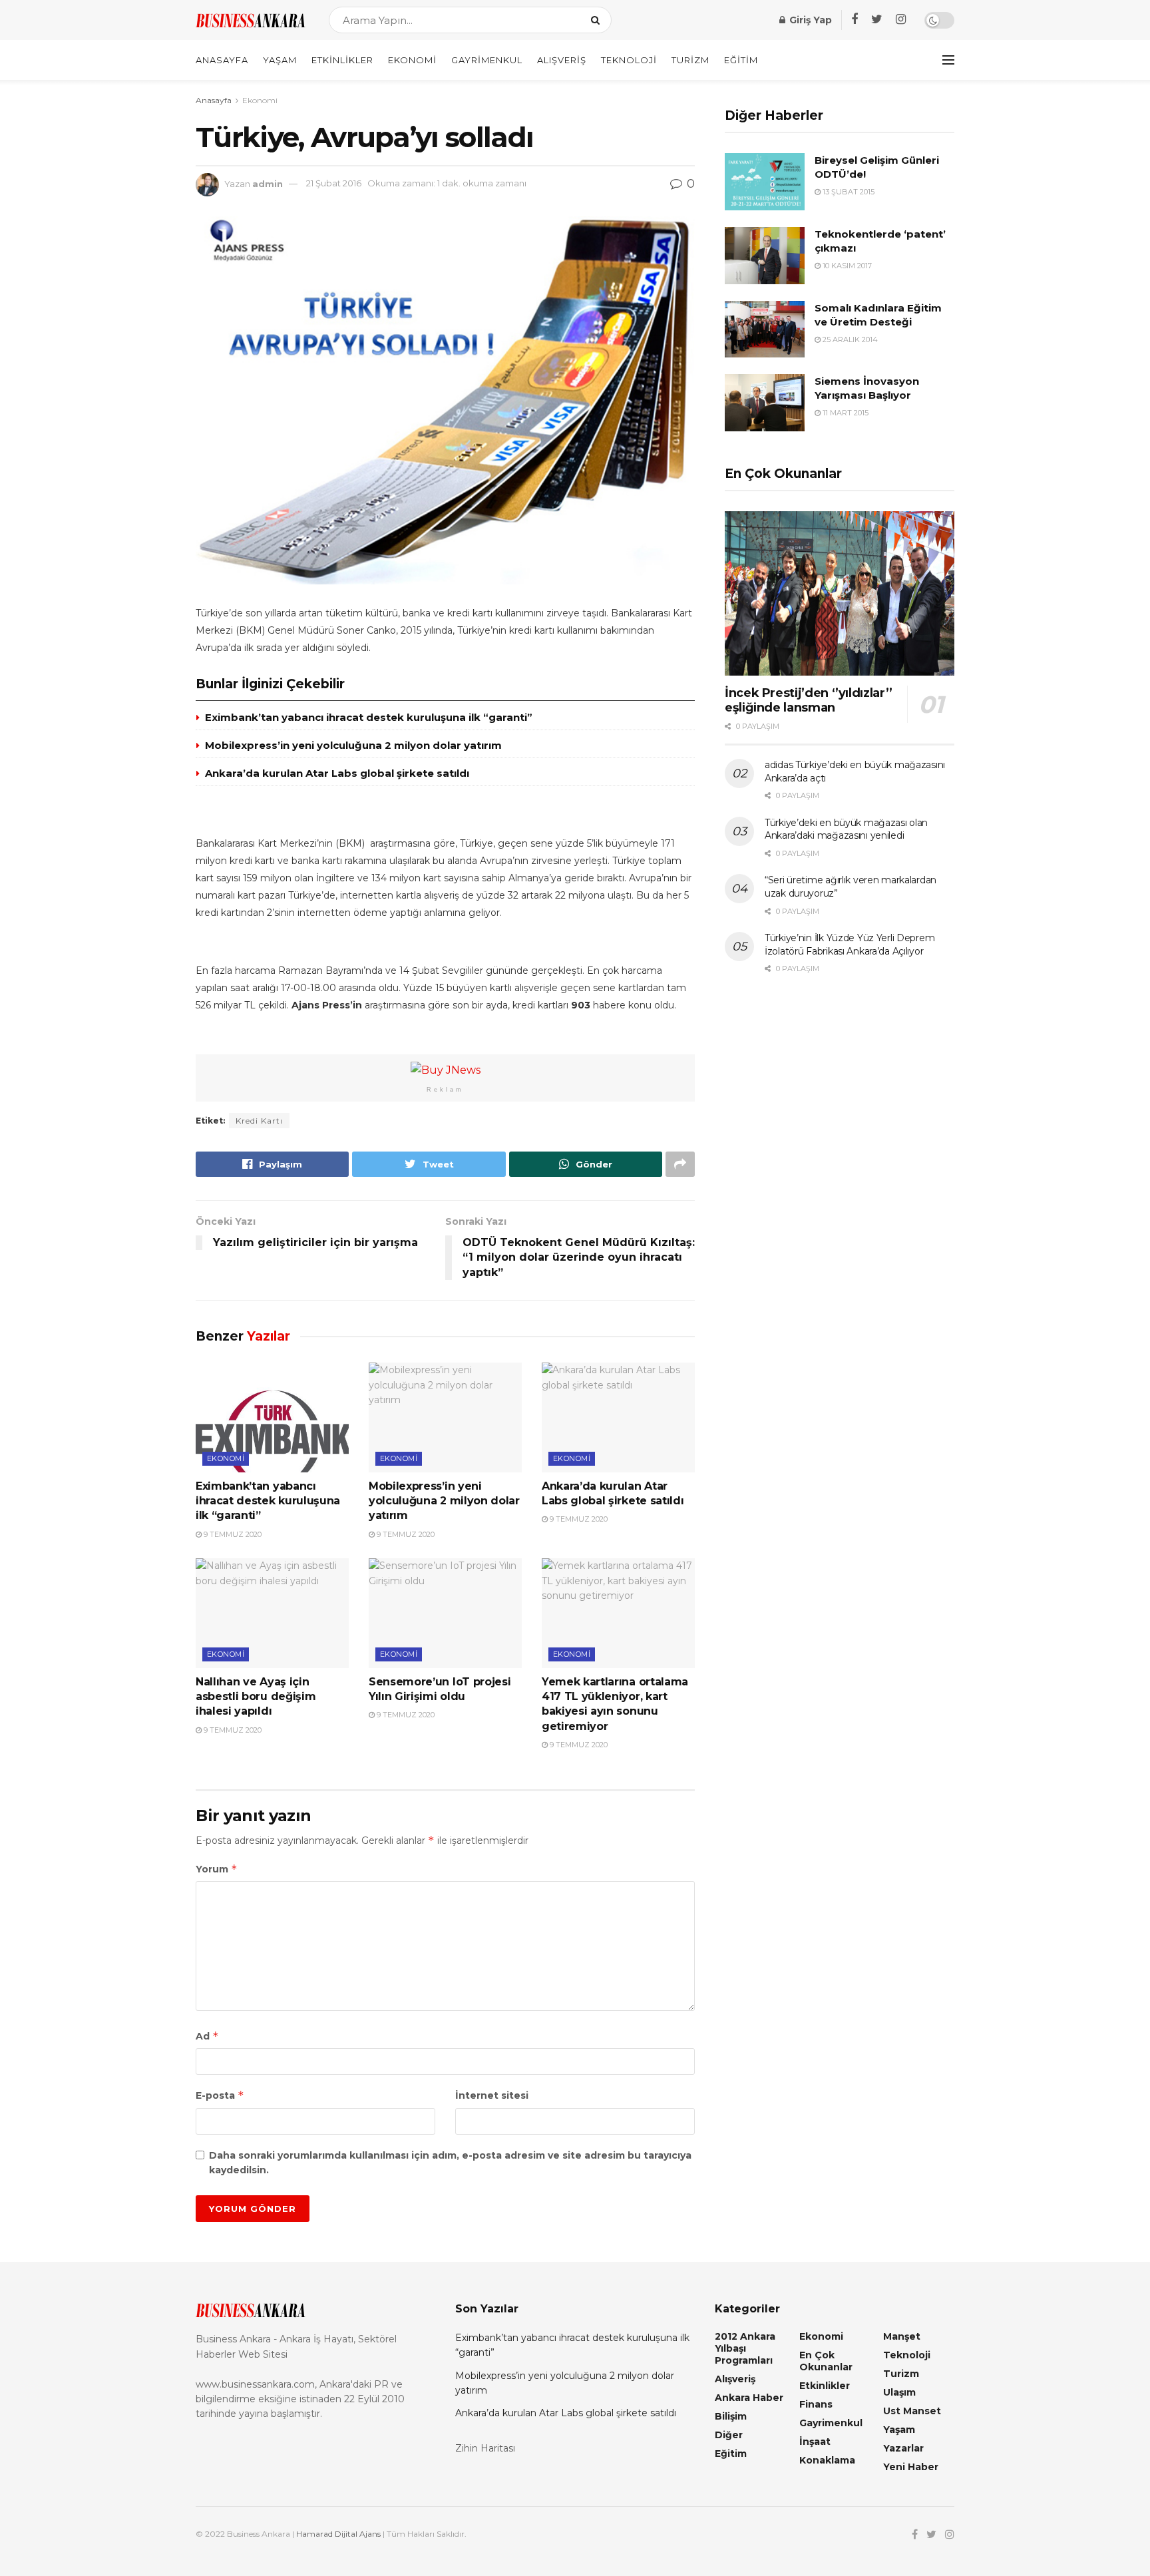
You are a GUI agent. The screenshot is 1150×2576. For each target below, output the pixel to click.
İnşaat (815, 2442)
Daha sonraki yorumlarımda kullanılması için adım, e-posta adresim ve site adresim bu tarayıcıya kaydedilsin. (450, 2163)
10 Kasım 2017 (846, 266)
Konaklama (827, 2460)
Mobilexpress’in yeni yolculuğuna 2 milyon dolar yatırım (353, 745)
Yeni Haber (911, 2467)
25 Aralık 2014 (849, 339)
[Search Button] (598, 20)
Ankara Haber (749, 2398)
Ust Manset (912, 2411)
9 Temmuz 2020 (232, 1534)
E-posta (220, 2095)
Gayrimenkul (487, 60)
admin (268, 183)
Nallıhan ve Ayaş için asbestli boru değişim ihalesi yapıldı (256, 1697)
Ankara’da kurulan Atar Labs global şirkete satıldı (337, 773)
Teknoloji (629, 60)
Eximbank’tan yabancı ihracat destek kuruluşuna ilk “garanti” (369, 717)
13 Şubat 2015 (848, 192)
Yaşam (280, 60)
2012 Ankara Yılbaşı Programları (745, 2348)
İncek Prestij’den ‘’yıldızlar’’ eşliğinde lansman (809, 701)
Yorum (217, 1869)
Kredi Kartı (259, 1121)
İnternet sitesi (492, 2095)
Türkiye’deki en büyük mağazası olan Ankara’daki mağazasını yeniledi (846, 829)
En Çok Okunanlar (826, 2361)
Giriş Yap (809, 20)
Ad (207, 2036)
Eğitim (741, 60)
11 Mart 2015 (845, 413)
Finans (816, 2404)
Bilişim (731, 2416)
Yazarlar (903, 2448)
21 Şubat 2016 (334, 183)
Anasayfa (222, 60)
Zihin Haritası (485, 2448)
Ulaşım (899, 2392)
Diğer (729, 2435)
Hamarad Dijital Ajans (338, 2534)
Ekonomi (412, 60)
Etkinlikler (342, 60)
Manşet (902, 2336)
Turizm (690, 60)
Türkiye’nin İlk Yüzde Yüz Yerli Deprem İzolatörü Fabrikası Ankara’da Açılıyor (850, 945)
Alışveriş (562, 60)
